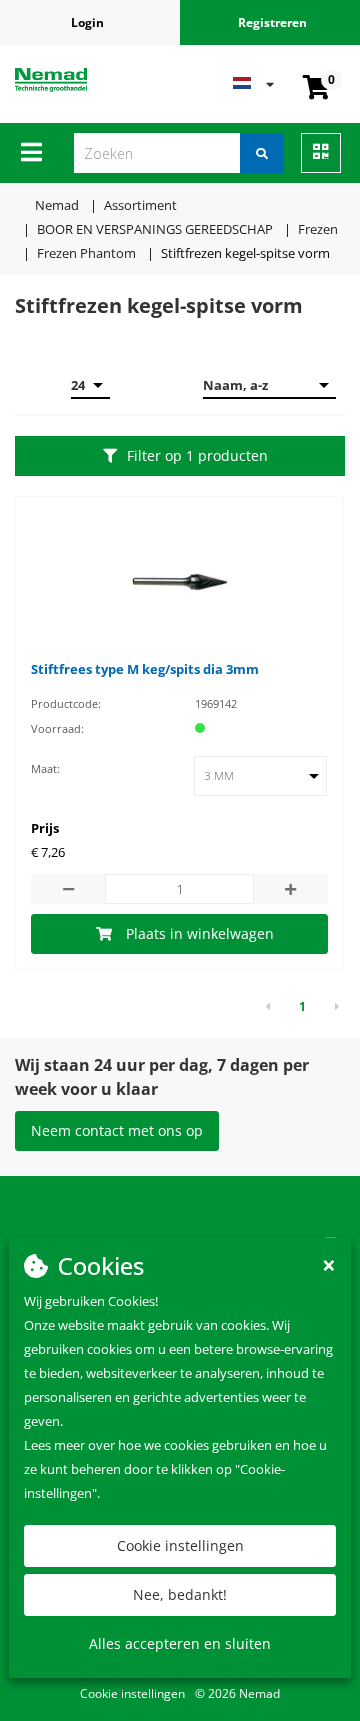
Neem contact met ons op (117, 1130)
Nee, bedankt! (180, 1594)
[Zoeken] (262, 153)
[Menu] (31, 152)
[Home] (75, 78)
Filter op (197, 455)
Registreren (272, 22)
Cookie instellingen (180, 1545)
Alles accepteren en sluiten (180, 1643)
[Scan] (321, 153)
